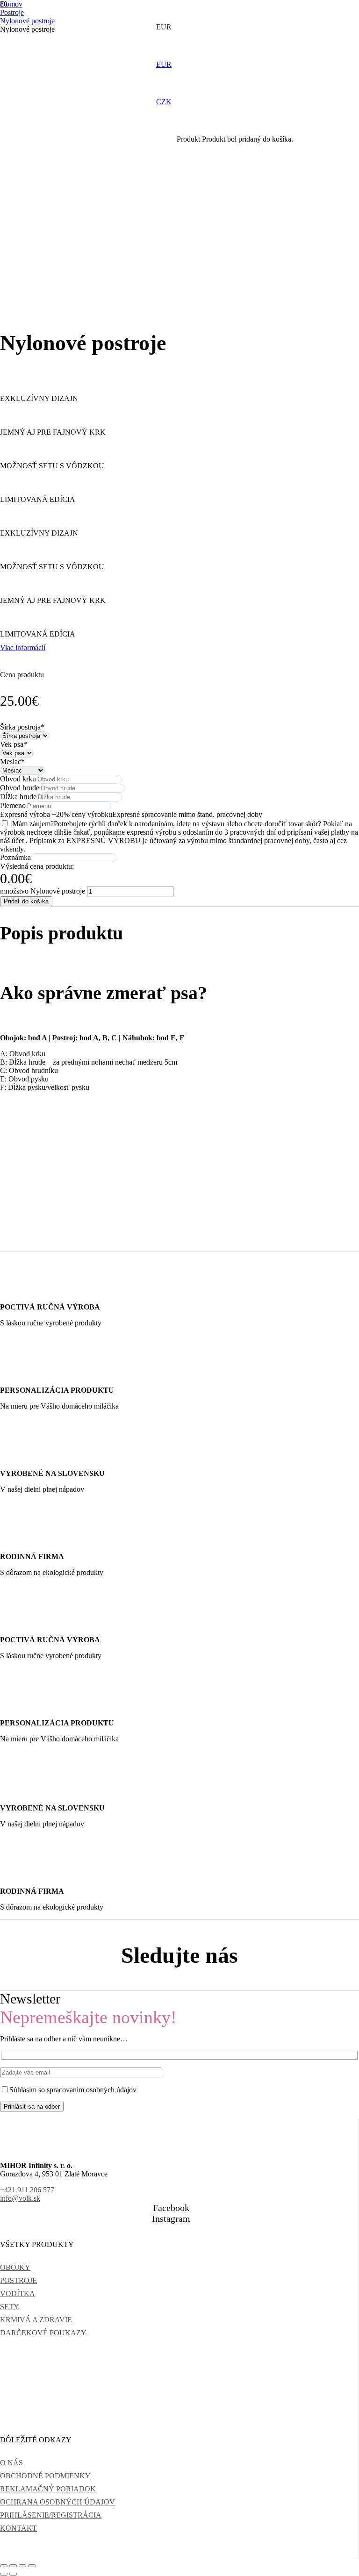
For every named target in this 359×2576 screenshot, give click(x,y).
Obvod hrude (20, 788)
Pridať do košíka (26, 901)
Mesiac (12, 762)
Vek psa (14, 744)
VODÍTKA (18, 2293)
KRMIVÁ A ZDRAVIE (36, 2320)
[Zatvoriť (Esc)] (32, 2566)
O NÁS (11, 2463)
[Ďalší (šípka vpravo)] (13, 2574)
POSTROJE (18, 2280)
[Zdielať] (22, 2566)
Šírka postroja (22, 727)
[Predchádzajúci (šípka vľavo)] (4, 2574)
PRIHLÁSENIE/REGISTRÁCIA (51, 2515)
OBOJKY (15, 2267)
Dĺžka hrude (18, 797)
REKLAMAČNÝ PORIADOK (48, 2489)
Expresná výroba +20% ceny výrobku (56, 814)
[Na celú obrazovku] (13, 2566)
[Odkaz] (84, 52)
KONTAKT (18, 2528)
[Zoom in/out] (4, 2566)
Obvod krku (18, 779)
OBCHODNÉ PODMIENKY (45, 2476)
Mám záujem (31, 824)
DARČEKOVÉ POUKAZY (43, 2333)
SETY (10, 2307)
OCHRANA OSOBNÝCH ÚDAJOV (57, 2502)
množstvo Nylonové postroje (43, 891)
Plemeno (13, 805)
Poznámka (15, 857)
